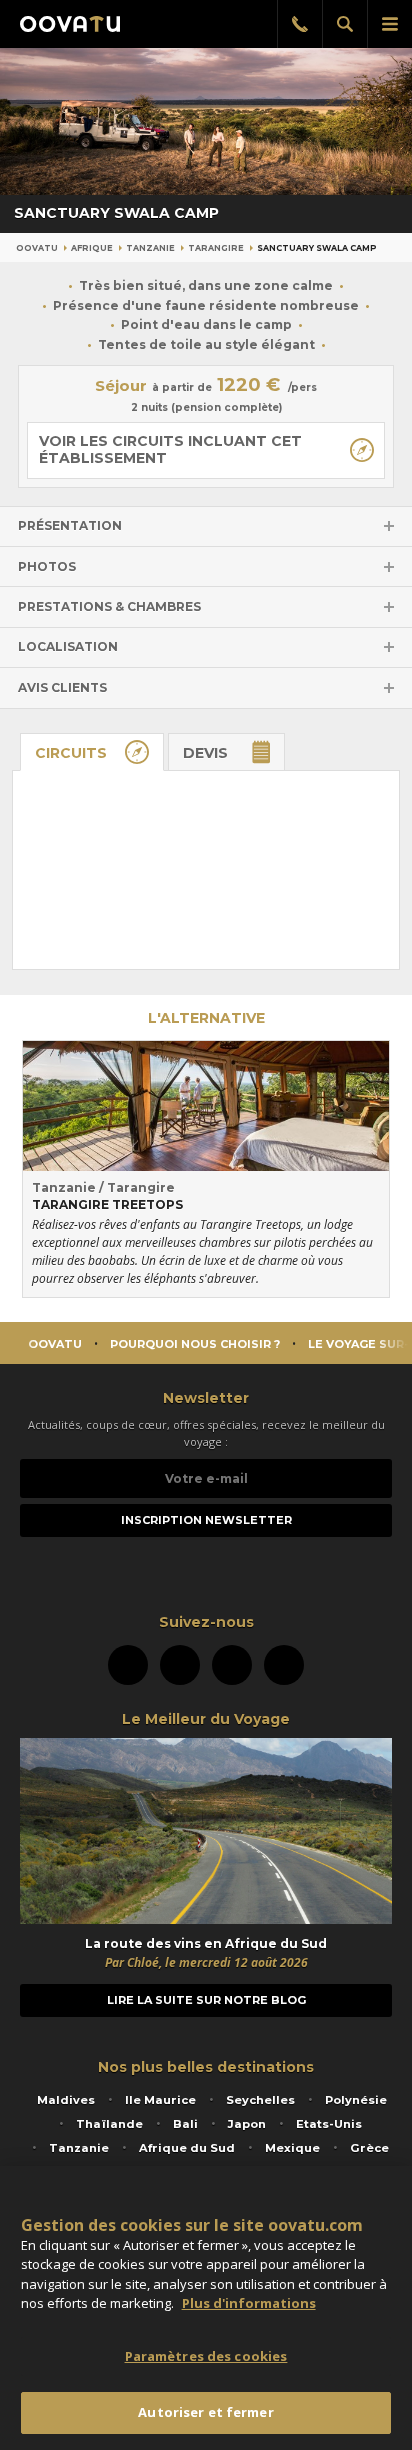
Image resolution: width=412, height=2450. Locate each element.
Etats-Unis (329, 2124)
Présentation (70, 525)
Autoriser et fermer (205, 2412)
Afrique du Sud (187, 2148)
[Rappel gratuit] (299, 24)
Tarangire (216, 248)
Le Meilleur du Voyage (206, 1719)
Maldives (66, 2100)
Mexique (292, 2148)
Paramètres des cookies (206, 2356)
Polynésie (356, 2100)
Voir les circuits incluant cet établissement (170, 449)
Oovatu (37, 248)
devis (205, 753)
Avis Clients (62, 687)
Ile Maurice (160, 2100)
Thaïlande (109, 2124)
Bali (185, 2124)
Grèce (369, 2148)
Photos (47, 566)
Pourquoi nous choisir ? (195, 1344)
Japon (247, 2124)
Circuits (71, 753)
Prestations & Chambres (109, 606)
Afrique (92, 248)
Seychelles (260, 2100)
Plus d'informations (249, 2303)
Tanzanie (150, 248)
